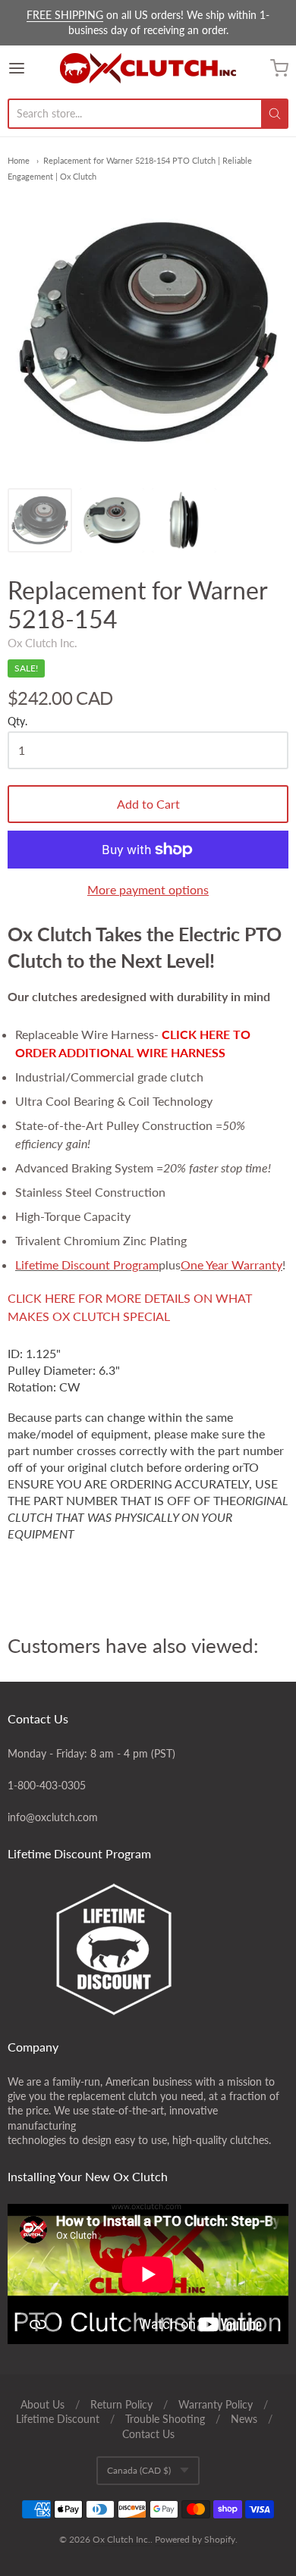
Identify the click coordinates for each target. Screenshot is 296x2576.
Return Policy (121, 2404)
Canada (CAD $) (139, 2470)
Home (19, 160)
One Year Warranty (231, 1265)
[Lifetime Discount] (148, 1949)
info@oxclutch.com (53, 1817)
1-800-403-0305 (47, 1785)
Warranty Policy (216, 2404)
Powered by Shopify (195, 2539)
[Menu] (34, 68)
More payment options (148, 889)
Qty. (17, 721)
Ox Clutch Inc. (43, 643)
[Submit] (275, 114)
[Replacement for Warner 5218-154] (40, 520)
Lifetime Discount (58, 2419)
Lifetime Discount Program (87, 1265)
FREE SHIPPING (65, 15)
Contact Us (148, 2434)
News (244, 2419)
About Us (43, 2404)
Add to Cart (148, 804)
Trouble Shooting (165, 2419)
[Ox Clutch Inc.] (148, 68)
